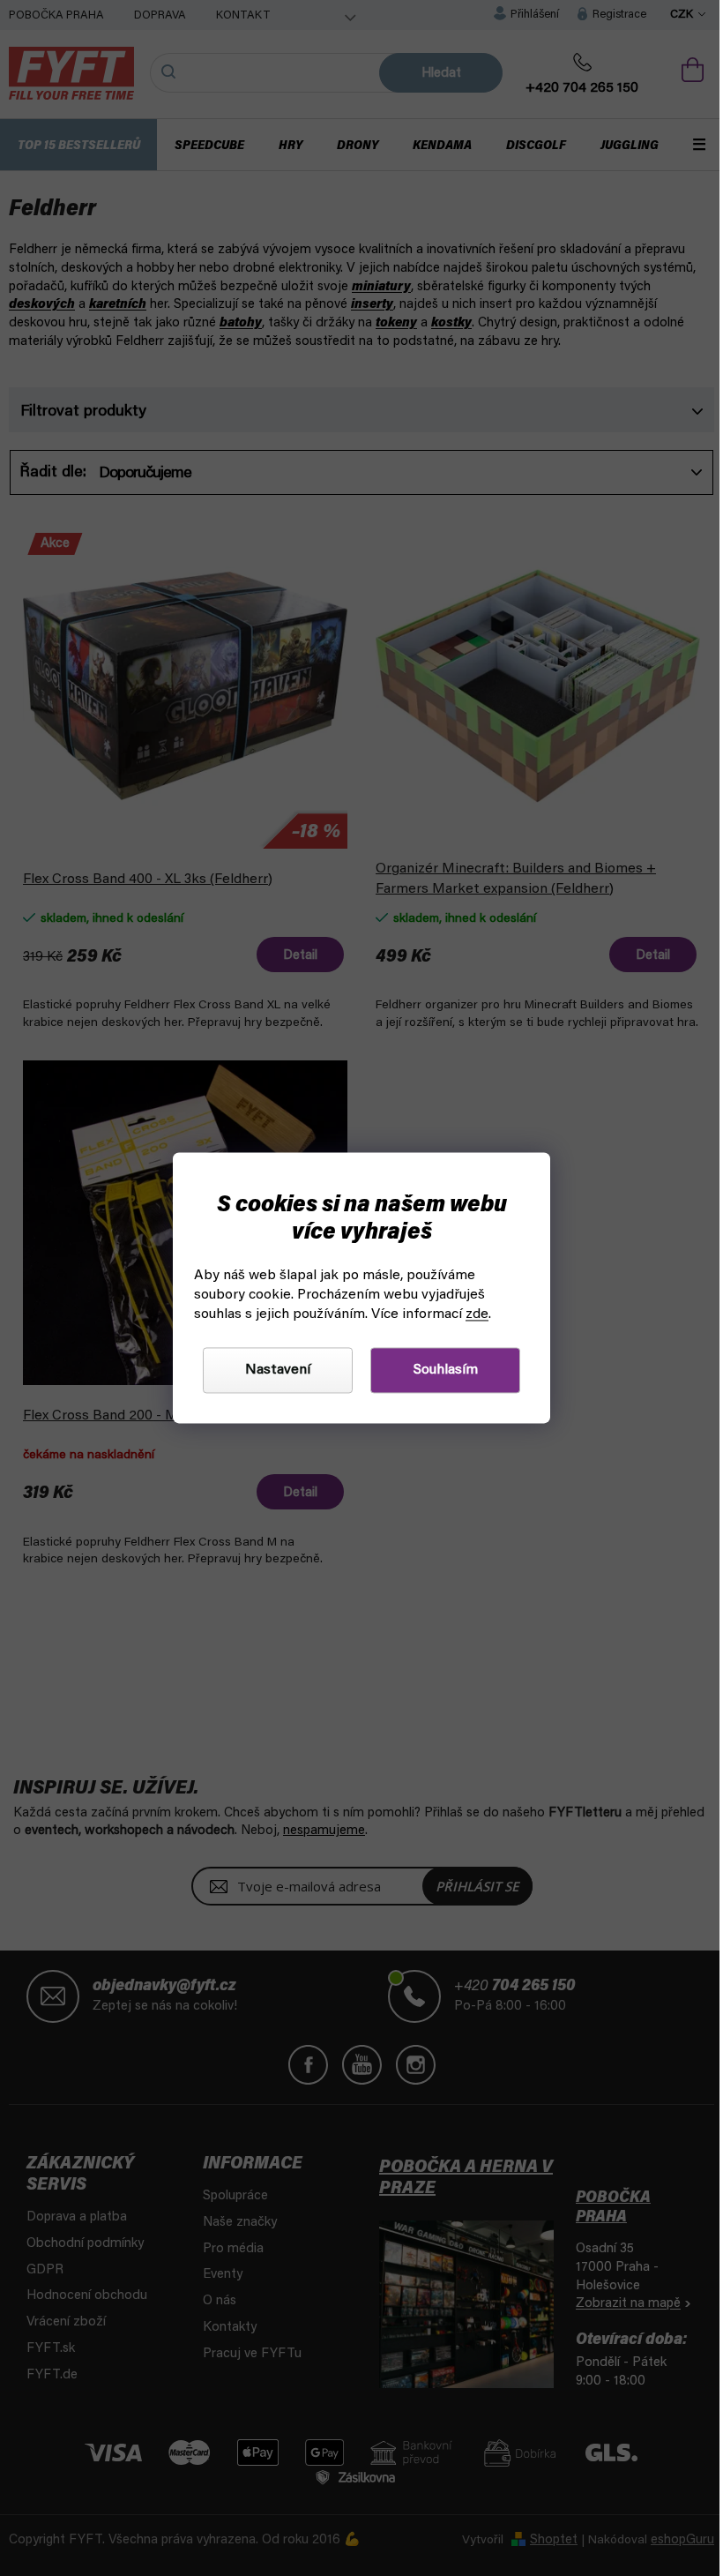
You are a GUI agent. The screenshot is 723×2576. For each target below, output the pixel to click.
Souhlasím (439, 1371)
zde (471, 1315)
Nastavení (272, 1371)
